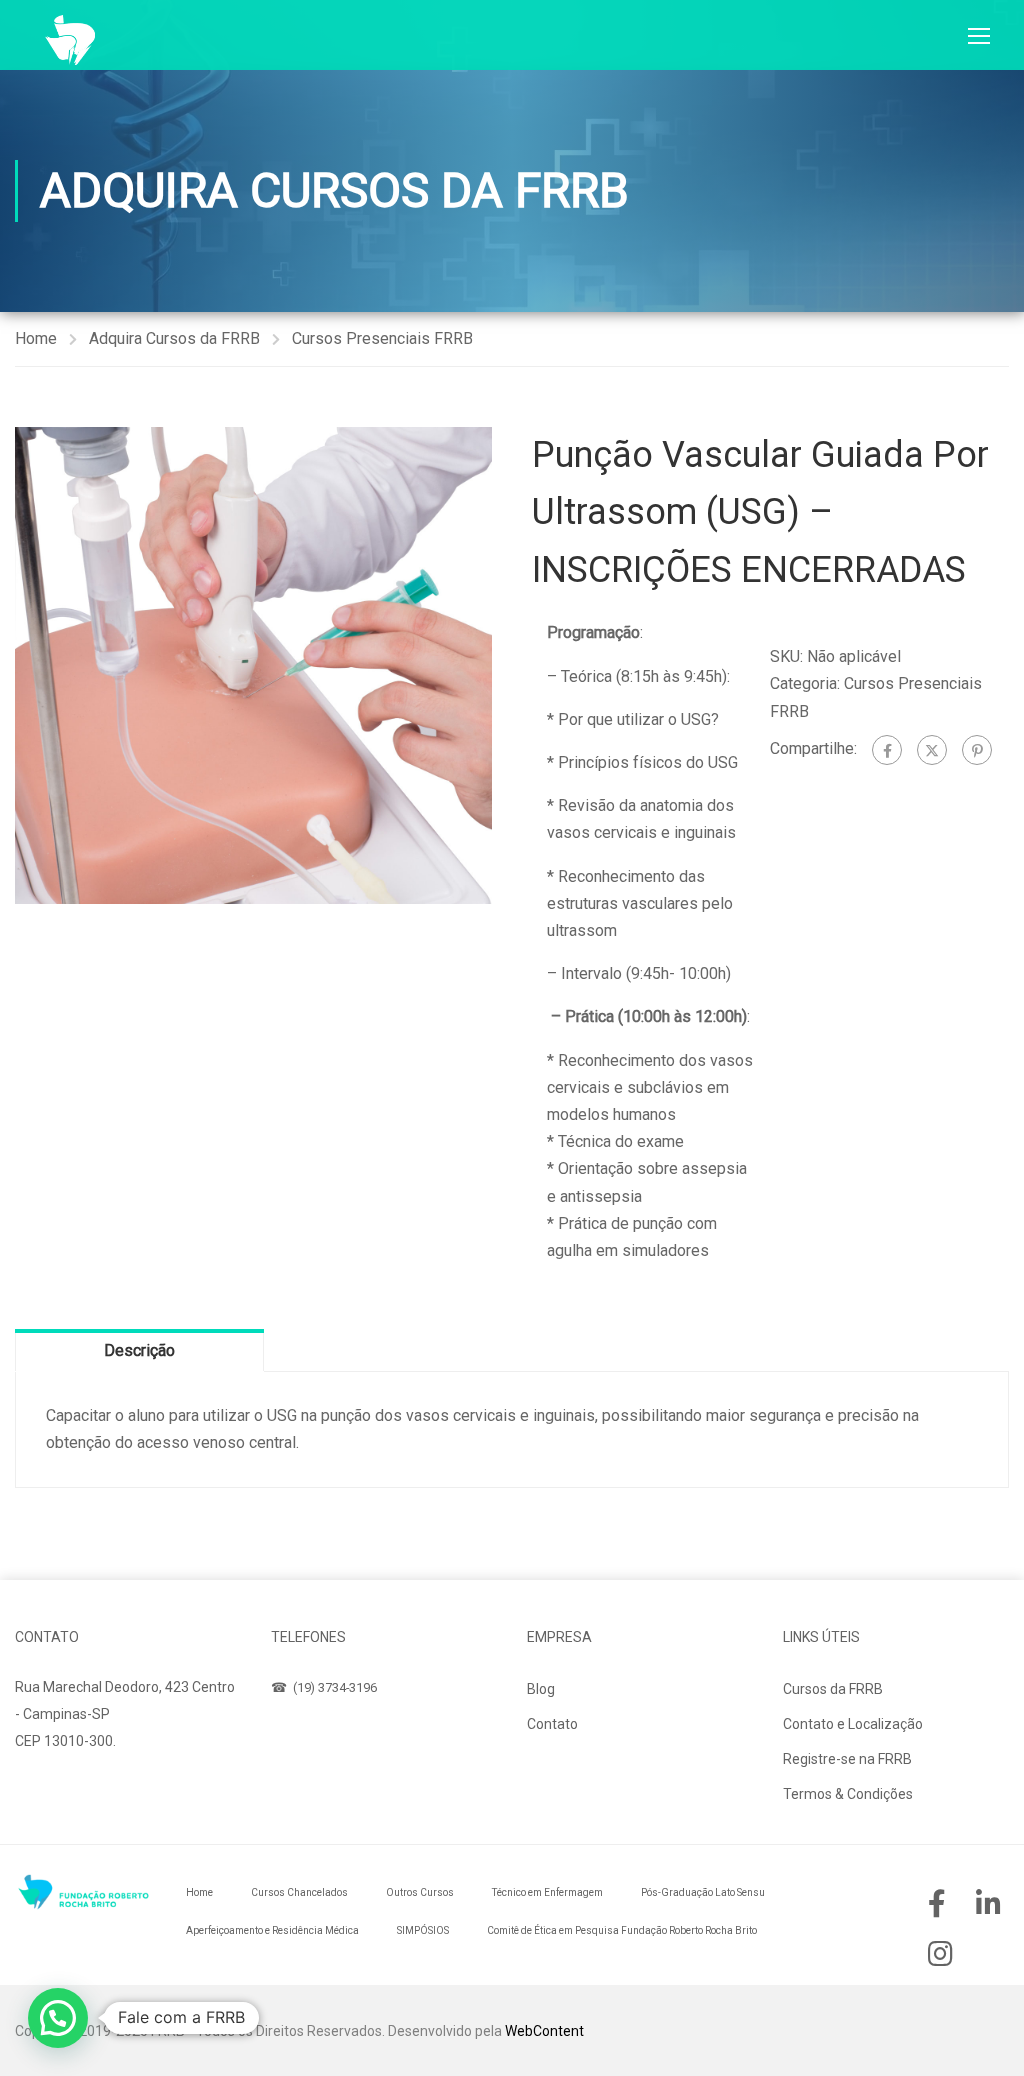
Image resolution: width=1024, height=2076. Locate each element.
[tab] (139, 1350)
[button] (58, 2018)
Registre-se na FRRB (847, 1759)
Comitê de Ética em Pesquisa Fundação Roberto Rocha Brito (622, 1930)
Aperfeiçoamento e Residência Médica (272, 1930)
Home (36, 338)
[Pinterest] (977, 750)
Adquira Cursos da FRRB (174, 338)
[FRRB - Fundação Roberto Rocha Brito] (70, 40)
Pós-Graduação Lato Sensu (703, 1892)
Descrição (139, 1350)
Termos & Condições (848, 1794)
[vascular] (253, 665)
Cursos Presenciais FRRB (382, 338)
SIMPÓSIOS (423, 1930)
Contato (552, 1724)
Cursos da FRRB (833, 1689)
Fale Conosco (78, 1788)
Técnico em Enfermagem (547, 1892)
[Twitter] (932, 750)
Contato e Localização (853, 1724)
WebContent (544, 2031)
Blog (541, 1689)
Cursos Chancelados (299, 1892)
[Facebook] (887, 750)
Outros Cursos (420, 1892)
